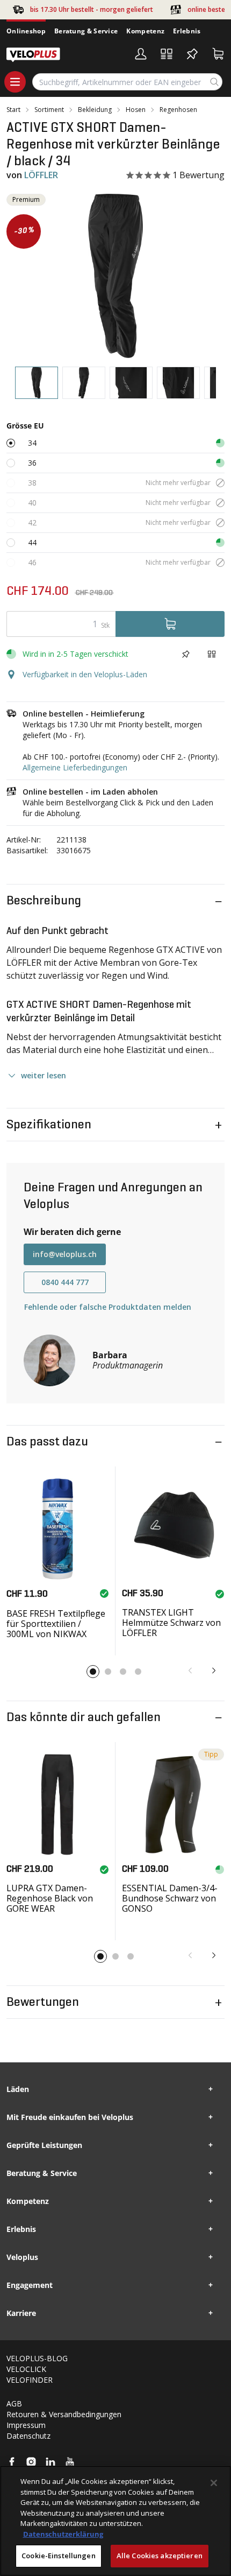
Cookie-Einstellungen (59, 2556)
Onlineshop (26, 31)
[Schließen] (214, 2483)
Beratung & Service (86, 31)
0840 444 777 (65, 1282)
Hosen (136, 110)
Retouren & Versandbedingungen (64, 2414)
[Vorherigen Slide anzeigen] (190, 1670)
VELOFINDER (30, 2380)
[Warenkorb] (218, 54)
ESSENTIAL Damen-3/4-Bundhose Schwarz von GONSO (170, 1898)
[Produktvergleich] (167, 54)
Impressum (26, 2425)
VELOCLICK (26, 2369)
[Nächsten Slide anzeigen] (214, 1670)
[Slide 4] (138, 1672)
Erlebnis (187, 31)
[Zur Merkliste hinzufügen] (186, 654)
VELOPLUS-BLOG (37, 2358)
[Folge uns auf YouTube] (70, 2462)
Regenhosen (178, 110)
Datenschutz (28, 2436)
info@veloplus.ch (65, 1254)
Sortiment (49, 110)
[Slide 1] (93, 1672)
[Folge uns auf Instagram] (31, 2462)
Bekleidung (95, 110)
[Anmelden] (141, 54)
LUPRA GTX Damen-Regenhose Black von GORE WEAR (50, 1898)
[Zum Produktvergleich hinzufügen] (212, 654)
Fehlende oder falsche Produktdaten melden (108, 1307)
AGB (14, 2403)
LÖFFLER (41, 175)
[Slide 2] (108, 1672)
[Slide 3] (123, 1672)
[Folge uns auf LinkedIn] (50, 2462)
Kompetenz (145, 31)
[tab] (37, 383)
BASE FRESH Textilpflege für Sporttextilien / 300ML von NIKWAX (56, 1624)
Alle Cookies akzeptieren (160, 2556)
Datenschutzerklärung (63, 2534)
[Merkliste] (192, 54)
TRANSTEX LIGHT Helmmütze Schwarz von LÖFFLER (171, 1623)
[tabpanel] (115, 276)
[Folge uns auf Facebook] (12, 2462)
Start (13, 110)
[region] (115, 2521)
